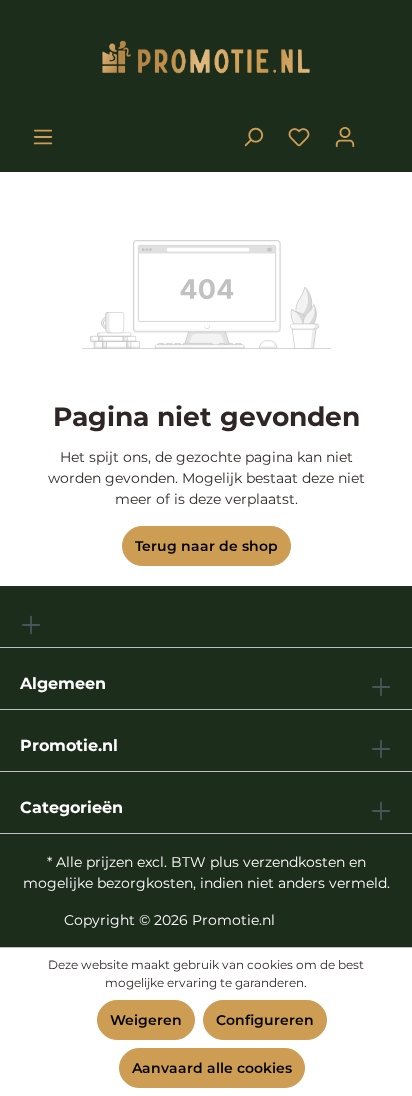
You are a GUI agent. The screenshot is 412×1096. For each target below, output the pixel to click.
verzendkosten (294, 862)
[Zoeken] (253, 137)
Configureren (265, 1020)
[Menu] (43, 137)
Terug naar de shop (206, 546)
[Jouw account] (345, 137)
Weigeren (146, 1020)
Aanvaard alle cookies (212, 1068)
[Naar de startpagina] (206, 61)
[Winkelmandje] (380, 129)
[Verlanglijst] (299, 137)
